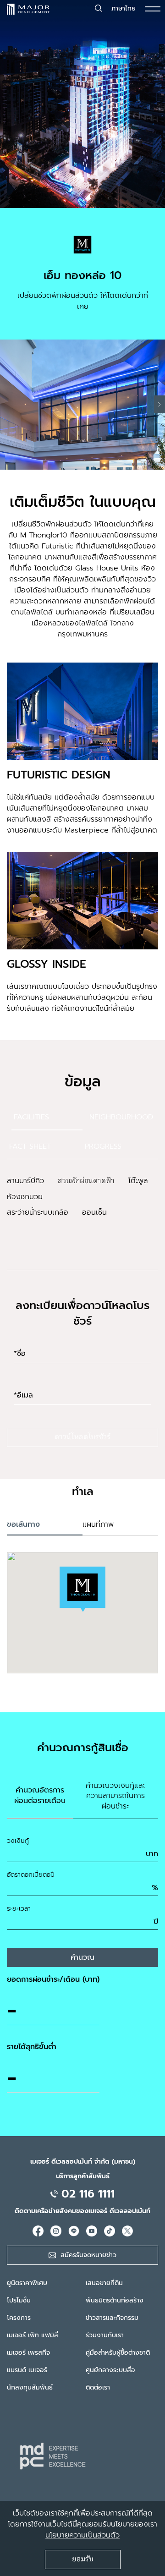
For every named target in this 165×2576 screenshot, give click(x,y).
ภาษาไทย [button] (124, 8)
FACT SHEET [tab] (30, 1146)
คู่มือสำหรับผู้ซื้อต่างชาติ (118, 2353)
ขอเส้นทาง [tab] (23, 1524)
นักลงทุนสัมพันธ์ (30, 2387)
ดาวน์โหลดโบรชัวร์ (82, 1437)
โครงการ (19, 2318)
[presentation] (159, 404)
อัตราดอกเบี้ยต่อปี (31, 1875)
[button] (82, 1589)
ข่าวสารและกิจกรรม (112, 2318)
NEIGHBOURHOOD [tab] (121, 1117)
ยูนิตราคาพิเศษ (27, 2283)
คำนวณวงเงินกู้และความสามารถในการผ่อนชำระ (115, 1796)
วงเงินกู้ (18, 1841)
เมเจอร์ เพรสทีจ (28, 2353)
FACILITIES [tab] (31, 1117)
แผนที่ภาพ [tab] (98, 1524)
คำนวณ (82, 1957)
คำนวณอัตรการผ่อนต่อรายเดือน (40, 1795)
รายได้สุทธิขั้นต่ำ (32, 2047)
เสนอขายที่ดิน (104, 2283)
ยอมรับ (83, 2560)
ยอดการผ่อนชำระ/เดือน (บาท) (53, 1979)
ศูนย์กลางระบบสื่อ (110, 2370)
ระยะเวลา (19, 1909)
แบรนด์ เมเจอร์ (27, 2370)
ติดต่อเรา (98, 2387)
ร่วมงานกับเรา (105, 2335)
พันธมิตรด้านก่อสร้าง (115, 2300)
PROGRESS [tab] (103, 1146)
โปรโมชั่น (19, 2300)
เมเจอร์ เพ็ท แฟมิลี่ (33, 2335)
